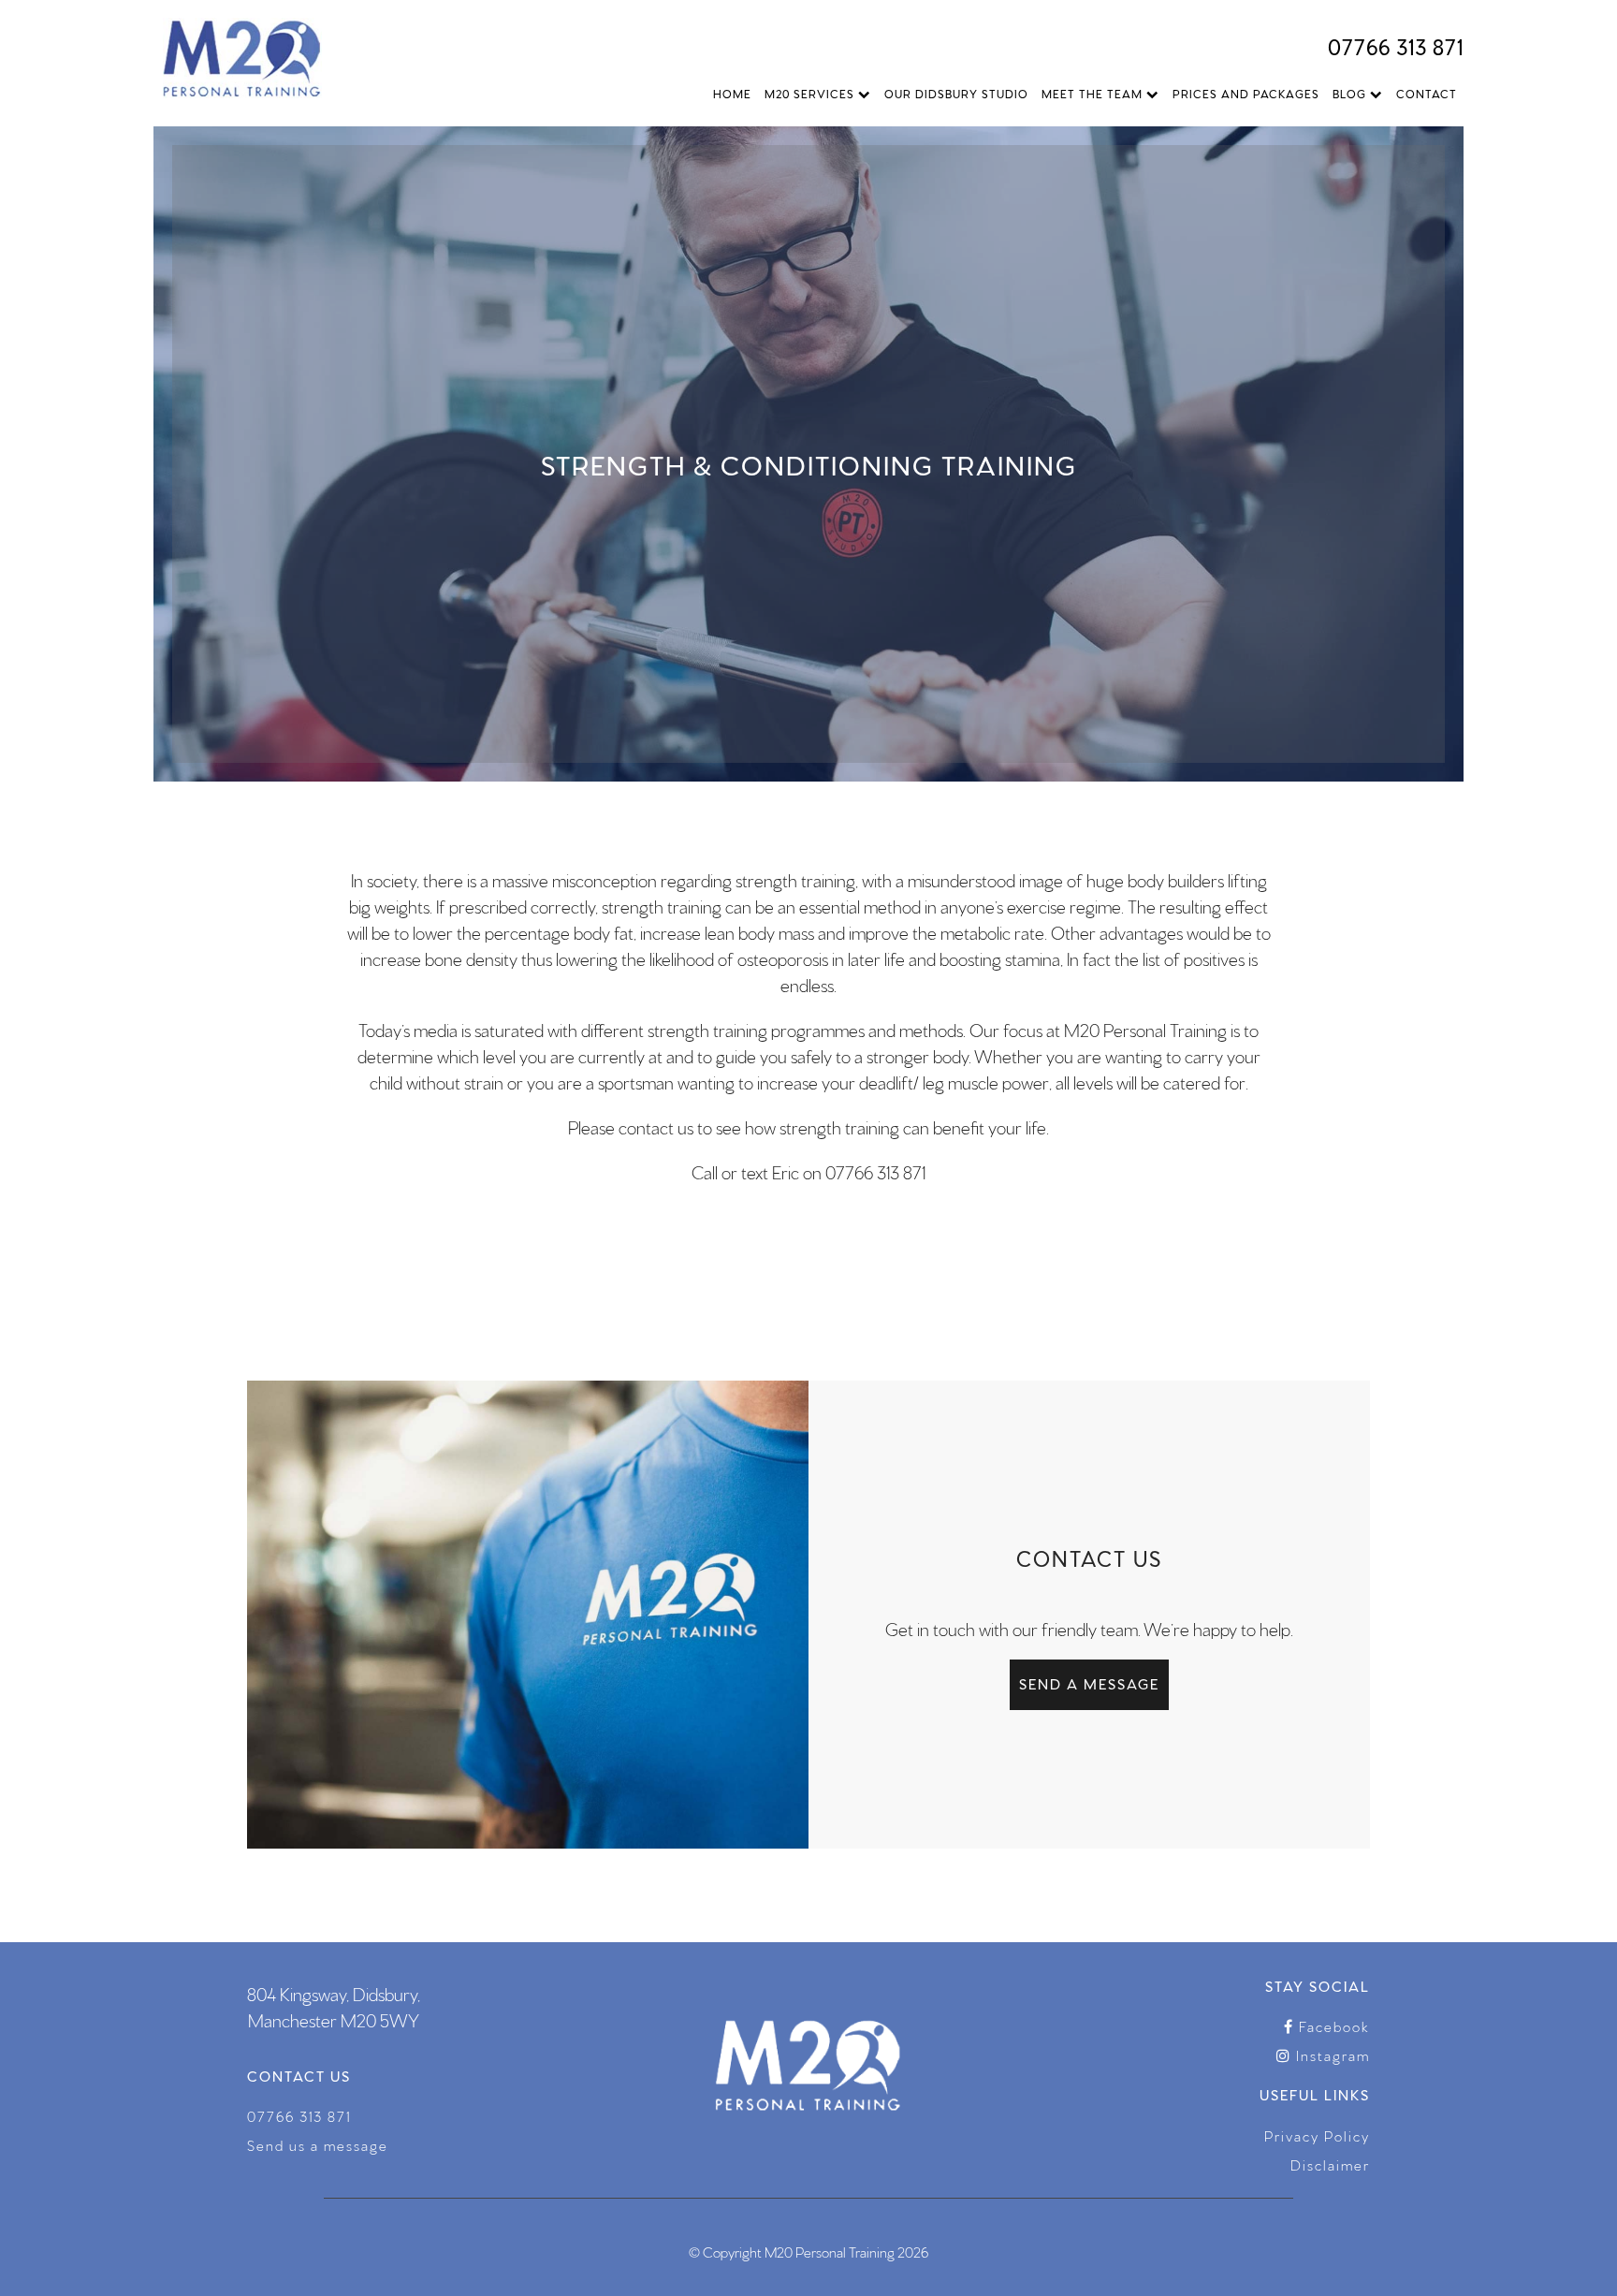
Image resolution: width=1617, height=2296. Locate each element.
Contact (1427, 93)
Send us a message (318, 2145)
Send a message (1089, 1683)
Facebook (1332, 2026)
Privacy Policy (1317, 2135)
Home (732, 93)
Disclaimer (1330, 2164)
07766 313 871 (1396, 45)
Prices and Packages (1246, 93)
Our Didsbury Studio (956, 93)
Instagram (1331, 2055)
